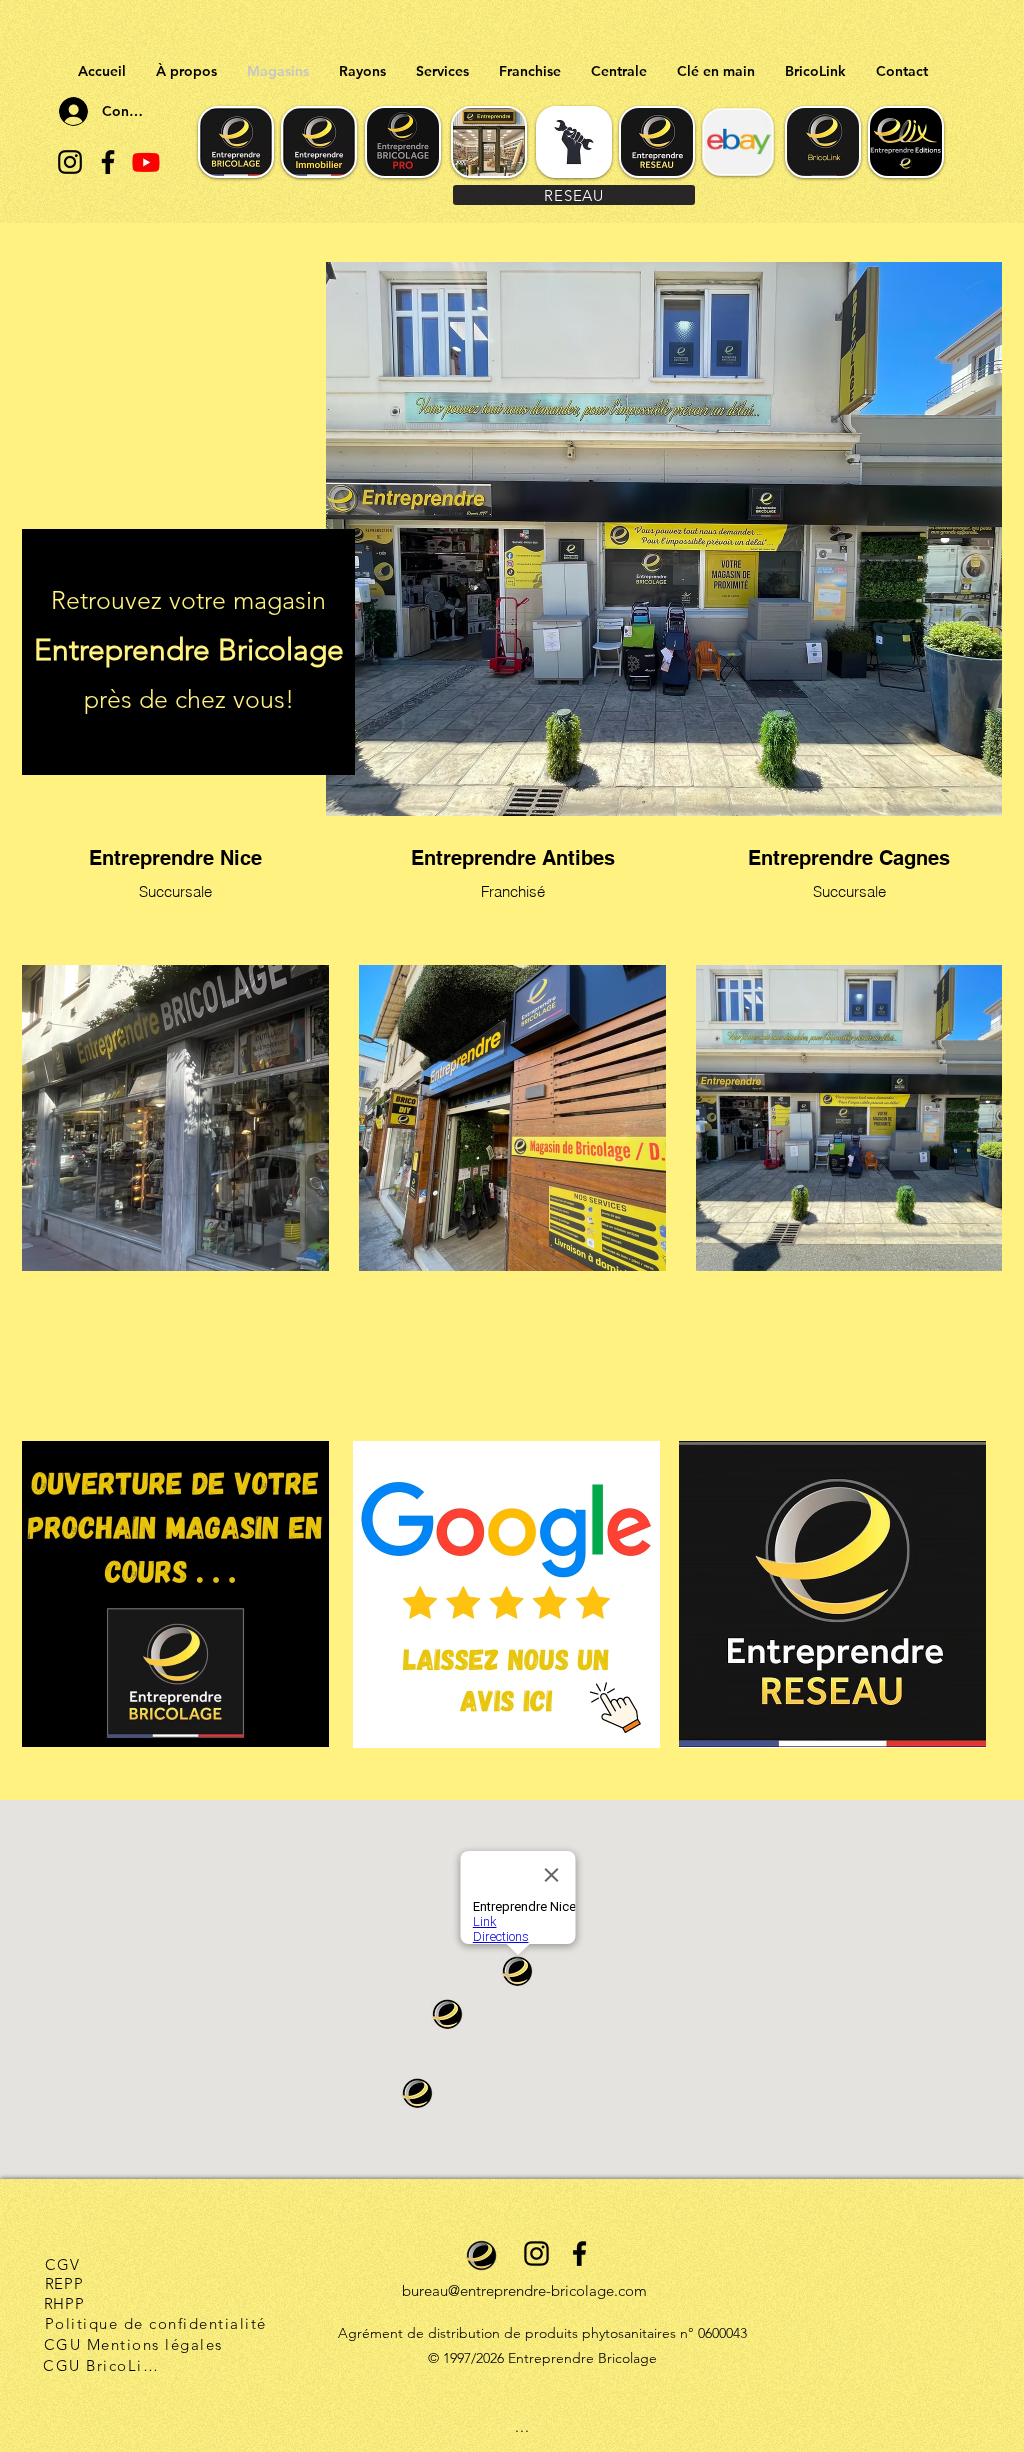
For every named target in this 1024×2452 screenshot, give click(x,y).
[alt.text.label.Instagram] (70, 162)
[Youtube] (146, 162)
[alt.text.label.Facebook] (108, 162)
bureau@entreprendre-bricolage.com (524, 2290)
